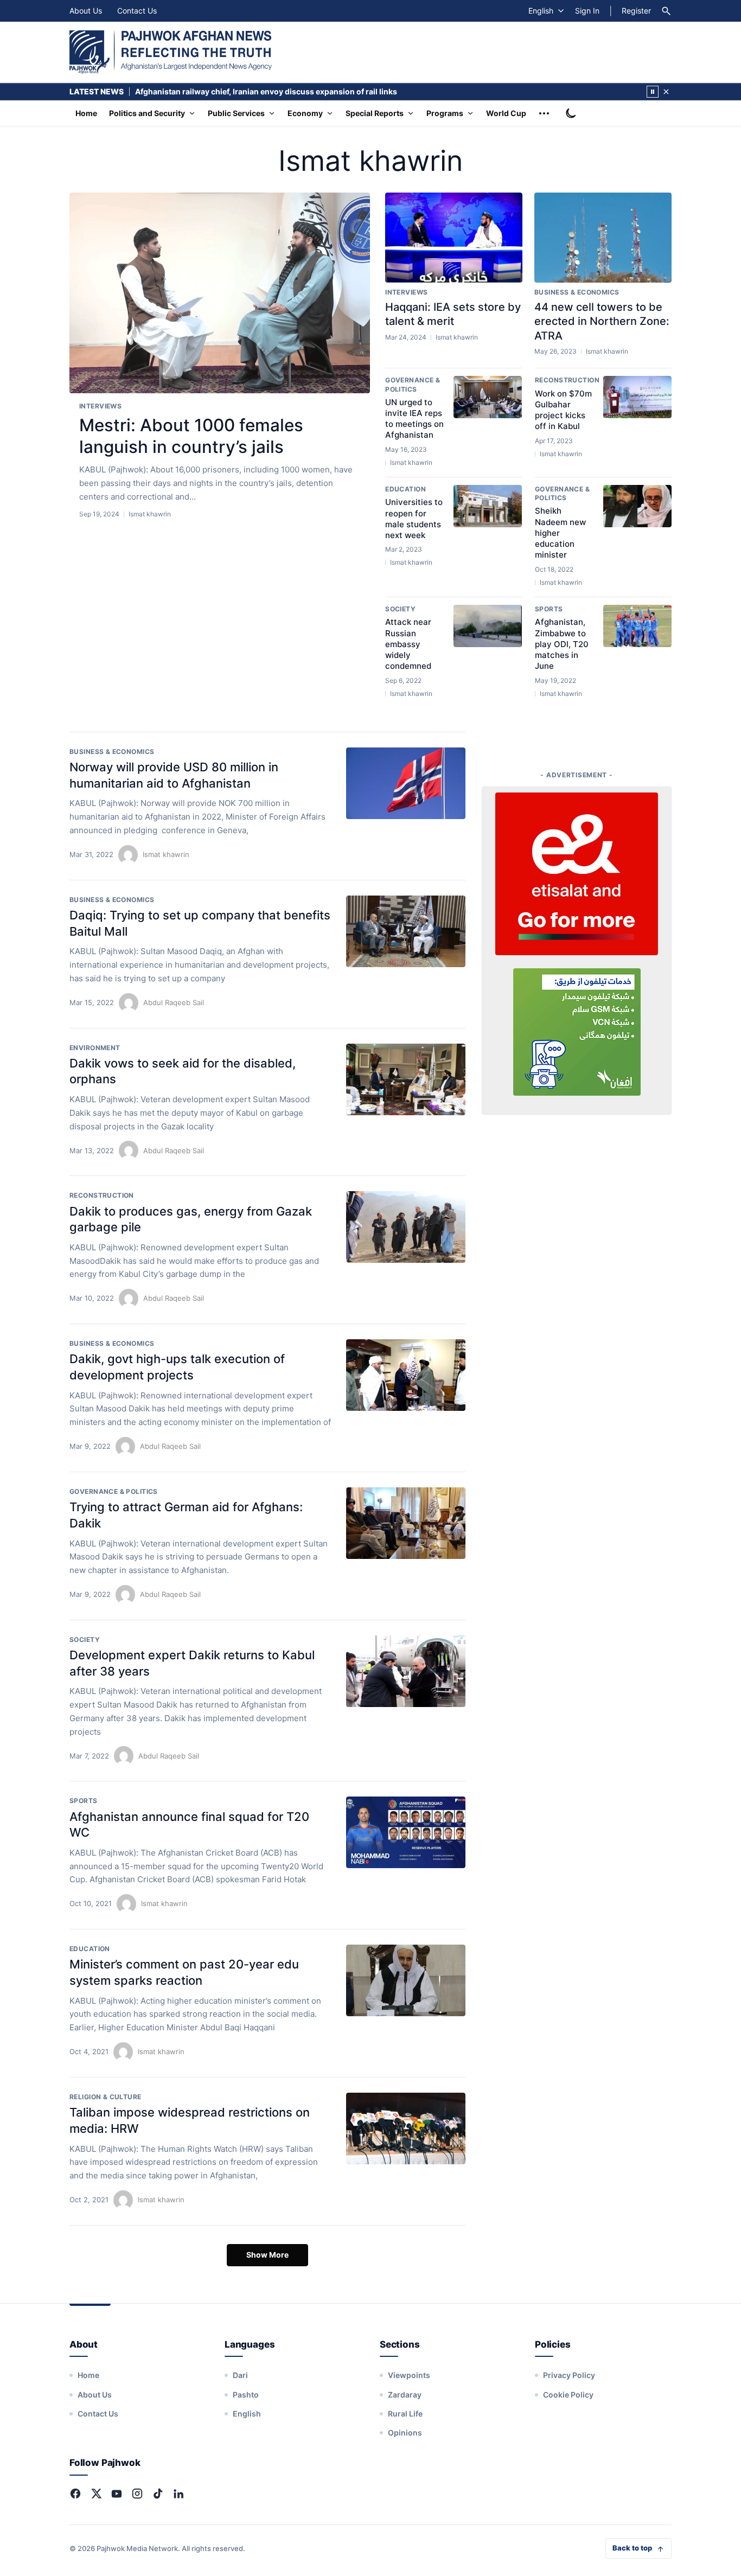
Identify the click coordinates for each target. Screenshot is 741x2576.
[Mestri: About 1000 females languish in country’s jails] (220, 293)
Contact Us (137, 11)
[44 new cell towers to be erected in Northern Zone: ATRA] (603, 238)
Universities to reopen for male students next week (414, 519)
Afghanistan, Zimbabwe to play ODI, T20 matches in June (562, 644)
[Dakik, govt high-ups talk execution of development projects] (406, 1375)
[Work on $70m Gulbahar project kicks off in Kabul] (637, 397)
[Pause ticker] (653, 92)
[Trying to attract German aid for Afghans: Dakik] (406, 1523)
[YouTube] (117, 2494)
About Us (86, 11)
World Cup (506, 113)
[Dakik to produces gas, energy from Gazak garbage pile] (406, 1227)
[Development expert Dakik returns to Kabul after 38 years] (406, 1671)
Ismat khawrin (166, 854)
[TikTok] (158, 2494)
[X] (96, 2494)
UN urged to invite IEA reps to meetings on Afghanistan (414, 419)
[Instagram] (137, 2494)
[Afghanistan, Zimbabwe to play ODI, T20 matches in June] (637, 626)
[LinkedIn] (178, 2494)
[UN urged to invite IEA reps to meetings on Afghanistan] (488, 397)
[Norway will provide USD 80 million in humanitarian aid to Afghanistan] (406, 783)
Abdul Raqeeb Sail (174, 1002)
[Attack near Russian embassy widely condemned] (488, 626)
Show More (267, 2255)
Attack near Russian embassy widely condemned (408, 644)
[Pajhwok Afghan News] (171, 52)
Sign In (587, 11)
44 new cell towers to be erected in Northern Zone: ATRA (602, 321)
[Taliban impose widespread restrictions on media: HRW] (406, 2128)
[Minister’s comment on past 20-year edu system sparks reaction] (406, 1980)
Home (86, 113)
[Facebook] (75, 2494)
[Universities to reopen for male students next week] (488, 506)
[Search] (666, 11)
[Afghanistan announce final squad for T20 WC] (406, 1832)
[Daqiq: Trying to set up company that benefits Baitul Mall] (406, 931)
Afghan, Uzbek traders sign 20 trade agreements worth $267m (251, 91)
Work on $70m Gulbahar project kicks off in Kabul (563, 410)
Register (636, 11)
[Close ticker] (666, 92)
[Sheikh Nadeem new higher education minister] (637, 506)
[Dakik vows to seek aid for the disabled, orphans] (406, 1079)
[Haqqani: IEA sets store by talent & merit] (454, 238)
